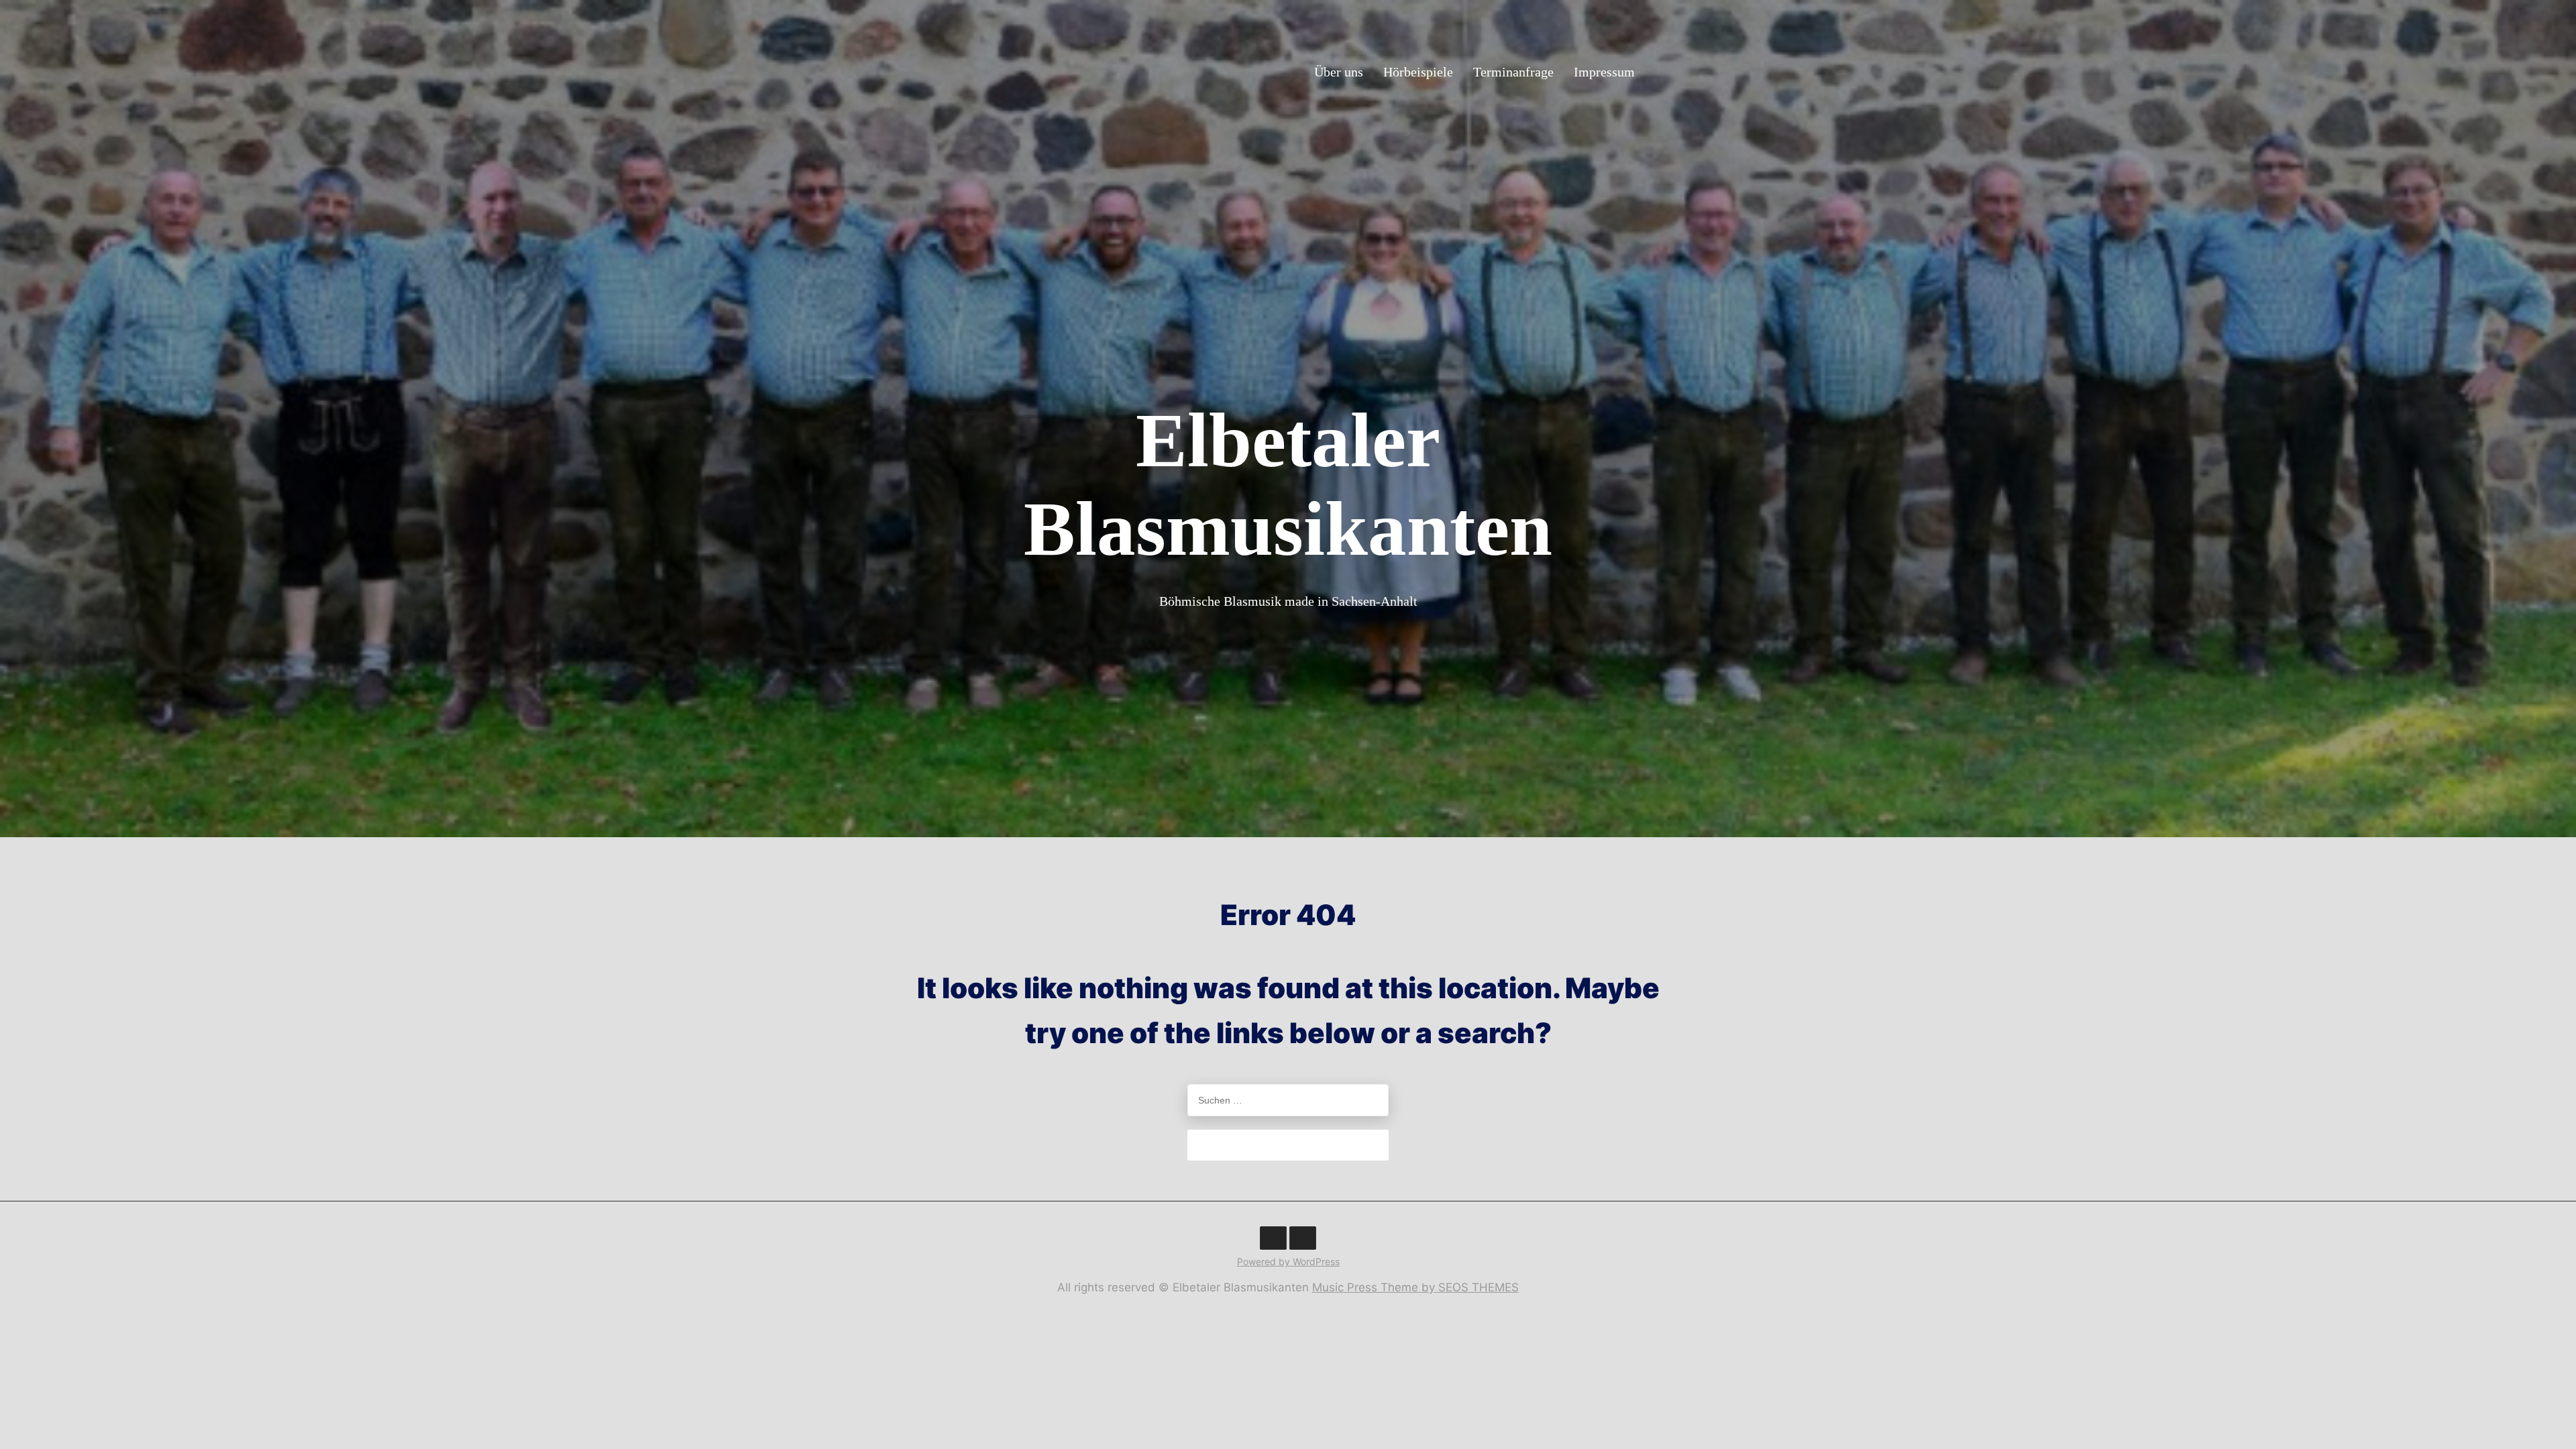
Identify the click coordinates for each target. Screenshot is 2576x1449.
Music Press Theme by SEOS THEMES (1415, 1287)
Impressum (1604, 71)
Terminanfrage (1513, 71)
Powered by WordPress (1288, 1262)
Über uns (1339, 71)
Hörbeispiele (1418, 71)
